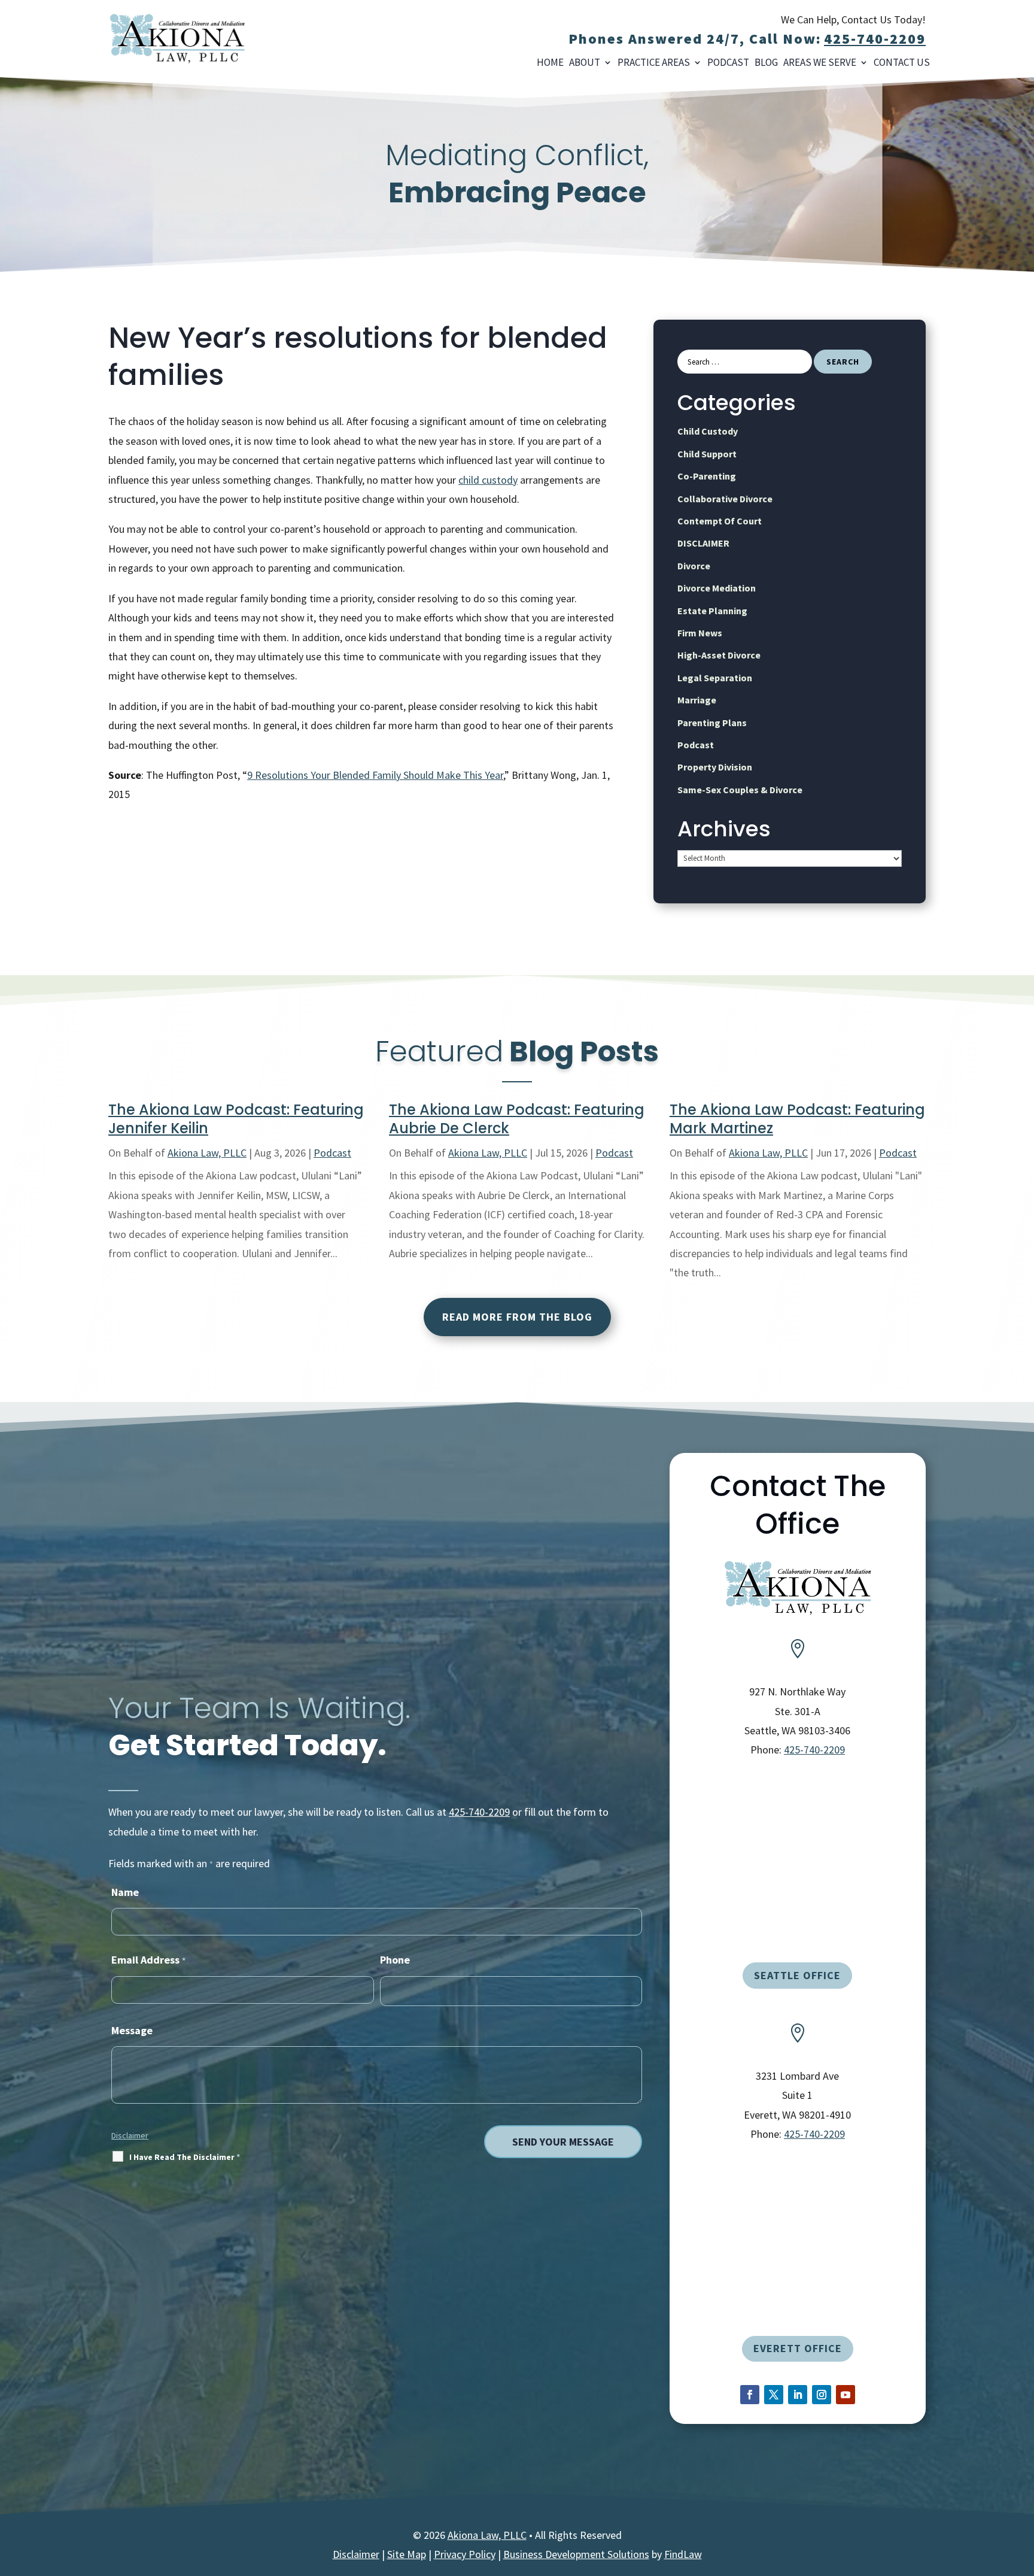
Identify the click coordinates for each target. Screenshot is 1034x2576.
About (585, 63)
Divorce (694, 566)
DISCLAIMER (703, 543)
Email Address (148, 1960)
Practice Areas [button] (654, 63)
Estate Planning (712, 611)
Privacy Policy (465, 2554)
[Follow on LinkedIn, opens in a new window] (798, 2395)
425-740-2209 (875, 39)
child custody (488, 480)
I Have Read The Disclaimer (185, 2157)
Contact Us (902, 63)
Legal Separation (715, 678)
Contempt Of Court (720, 521)
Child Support (707, 454)
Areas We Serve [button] (820, 63)
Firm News (700, 633)
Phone (395, 1960)
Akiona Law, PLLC (207, 1153)
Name (125, 1892)
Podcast (728, 63)
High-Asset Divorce (719, 655)
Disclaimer (130, 2135)
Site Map (407, 2554)
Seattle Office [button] (797, 1975)
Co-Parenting (707, 476)
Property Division (715, 767)
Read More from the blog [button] (517, 1317)
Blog (766, 63)
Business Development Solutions (576, 2554)
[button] (1018, 2560)
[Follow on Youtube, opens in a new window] (846, 2395)
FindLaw (683, 2554)
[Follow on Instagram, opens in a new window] (822, 2395)
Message (132, 2030)
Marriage (697, 700)
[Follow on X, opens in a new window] (774, 2395)
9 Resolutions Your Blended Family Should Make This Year (375, 775)
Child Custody (708, 431)
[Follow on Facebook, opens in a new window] (750, 2395)
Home (550, 63)
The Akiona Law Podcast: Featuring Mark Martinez (797, 1119)
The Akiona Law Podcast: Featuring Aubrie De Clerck (517, 1119)
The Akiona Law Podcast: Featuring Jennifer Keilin (236, 1119)
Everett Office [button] (798, 2348)
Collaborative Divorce (725, 499)
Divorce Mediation (717, 588)
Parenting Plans (712, 723)
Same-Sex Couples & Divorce (740, 790)
